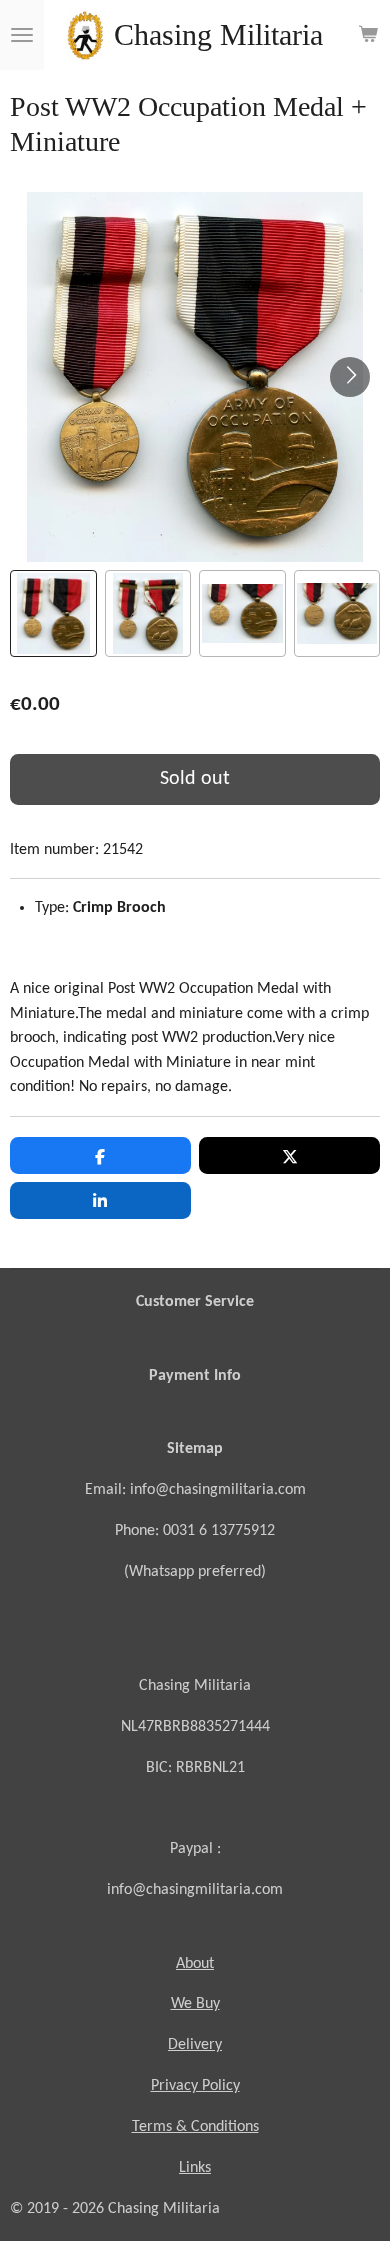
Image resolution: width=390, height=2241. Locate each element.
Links (195, 2168)
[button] (53, 613)
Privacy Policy (195, 2086)
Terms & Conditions (195, 2127)
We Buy (195, 2004)
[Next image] (350, 377)
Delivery (195, 2045)
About (195, 1964)
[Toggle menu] (22, 35)
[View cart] (368, 35)
